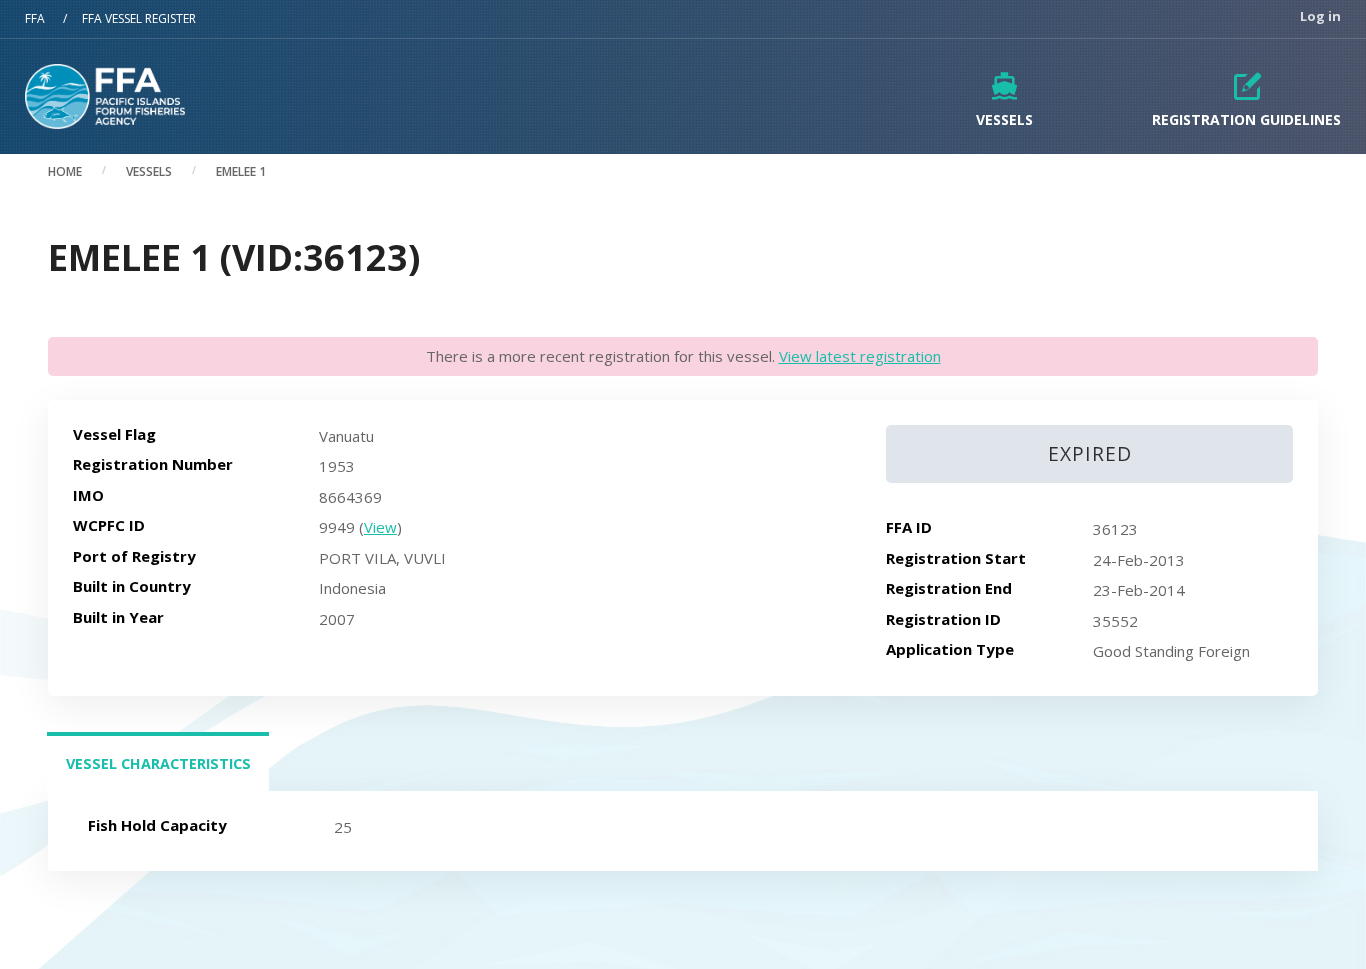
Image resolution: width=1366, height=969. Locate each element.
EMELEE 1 (241, 171)
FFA (35, 18)
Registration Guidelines (1246, 119)
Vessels (1004, 119)
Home (65, 171)
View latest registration (860, 356)
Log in (1320, 16)
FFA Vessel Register (139, 18)
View (380, 527)
